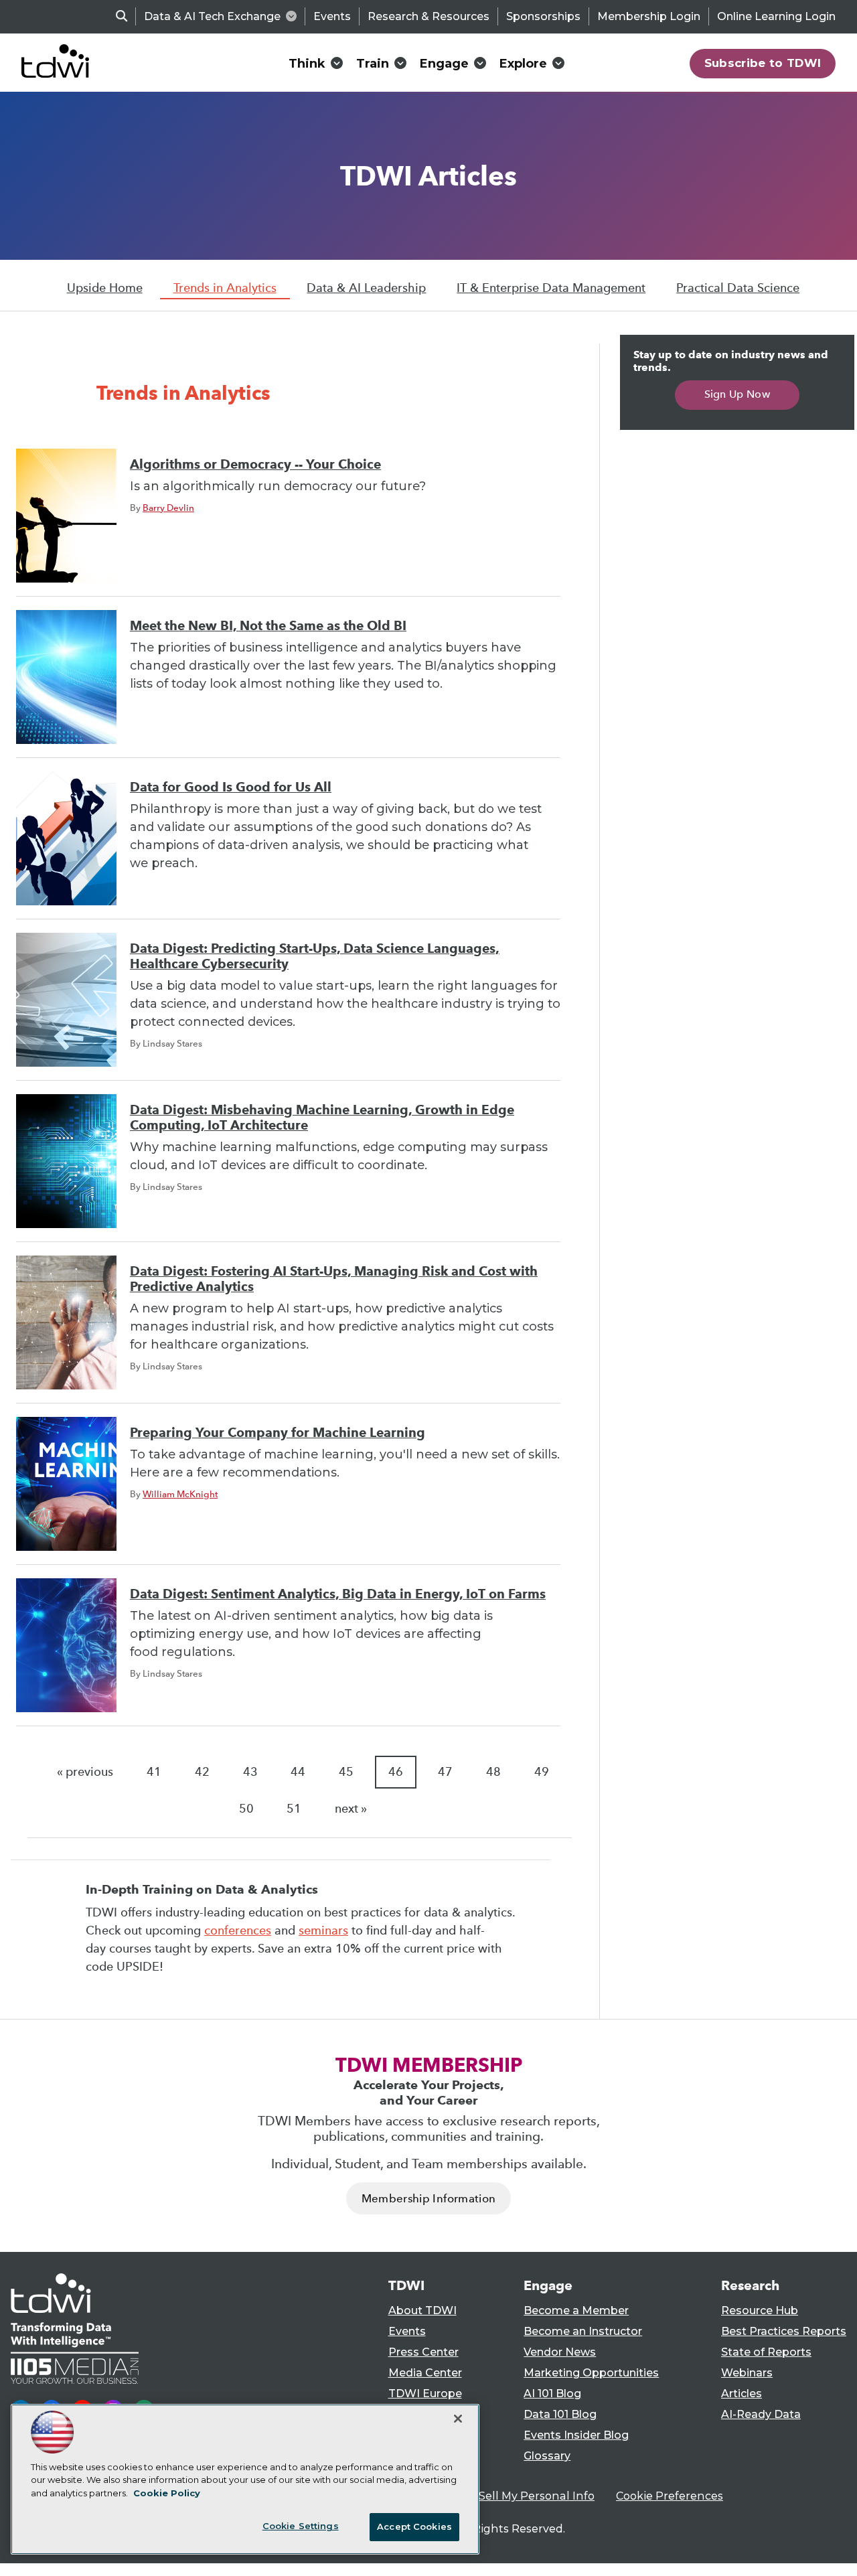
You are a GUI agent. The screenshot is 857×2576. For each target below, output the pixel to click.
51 (294, 1809)
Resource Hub (760, 2310)
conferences (238, 1930)
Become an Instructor (583, 2331)
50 (246, 1809)
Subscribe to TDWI (763, 63)
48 (493, 1772)
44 (298, 1772)
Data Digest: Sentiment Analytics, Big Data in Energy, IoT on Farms (338, 1594)
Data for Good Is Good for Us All (231, 787)
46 (396, 1772)
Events (332, 16)
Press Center (423, 2352)
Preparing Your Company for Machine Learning (278, 1433)
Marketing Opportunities (591, 2373)
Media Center (425, 2373)
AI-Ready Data (761, 2414)
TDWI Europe (425, 2394)
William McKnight (180, 1494)
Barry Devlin (168, 508)
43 (250, 1772)
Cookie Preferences (670, 2496)
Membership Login (649, 16)
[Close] (458, 2419)
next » (351, 1809)
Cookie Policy (167, 2493)
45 (346, 1772)
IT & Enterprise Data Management (551, 288)
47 (445, 1772)
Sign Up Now (737, 394)
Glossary (547, 2456)
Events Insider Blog (576, 2435)
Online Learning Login (776, 16)
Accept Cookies (414, 2526)
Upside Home (105, 288)
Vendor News (560, 2352)
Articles (742, 2394)
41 (154, 1772)
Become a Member (576, 2310)
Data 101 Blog (560, 2414)
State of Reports (766, 2352)
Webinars (747, 2373)
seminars (323, 1930)
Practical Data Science (738, 288)
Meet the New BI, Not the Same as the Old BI (268, 626)
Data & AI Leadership (366, 288)
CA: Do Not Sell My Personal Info (506, 2496)
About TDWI (422, 2310)
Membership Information (428, 2199)
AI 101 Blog (552, 2394)
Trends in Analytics (225, 288)
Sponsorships (543, 16)
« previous (85, 1772)
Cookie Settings (301, 2526)
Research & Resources (428, 16)
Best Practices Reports (784, 2331)
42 (202, 1772)
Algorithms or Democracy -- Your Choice (255, 464)
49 (542, 1772)
